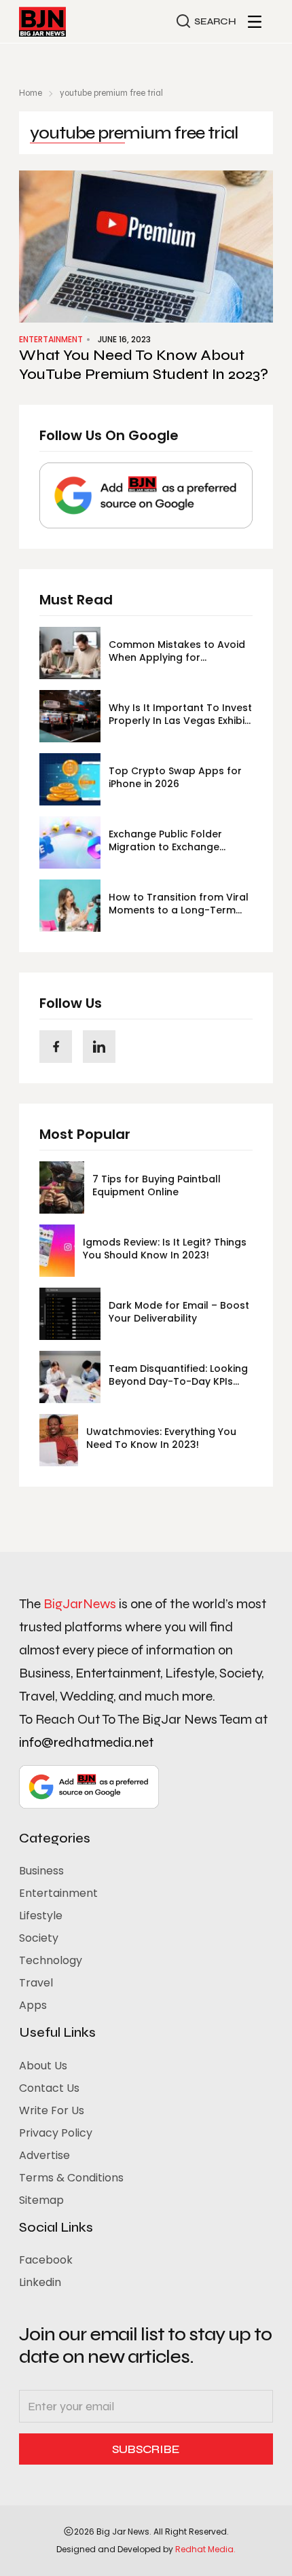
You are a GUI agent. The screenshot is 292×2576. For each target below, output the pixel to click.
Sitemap (41, 2200)
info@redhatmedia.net (86, 1742)
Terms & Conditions (71, 2178)
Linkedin (40, 2282)
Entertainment (51, 339)
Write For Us (52, 2110)
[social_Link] (56, 1047)
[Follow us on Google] (146, 496)
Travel (36, 1983)
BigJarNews (80, 1604)
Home (31, 93)
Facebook (46, 2260)
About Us (43, 2066)
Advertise (44, 2155)
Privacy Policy (56, 2133)
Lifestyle (41, 1916)
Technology (51, 1960)
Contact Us (49, 2088)
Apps (33, 2005)
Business (41, 1871)
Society (39, 1938)
